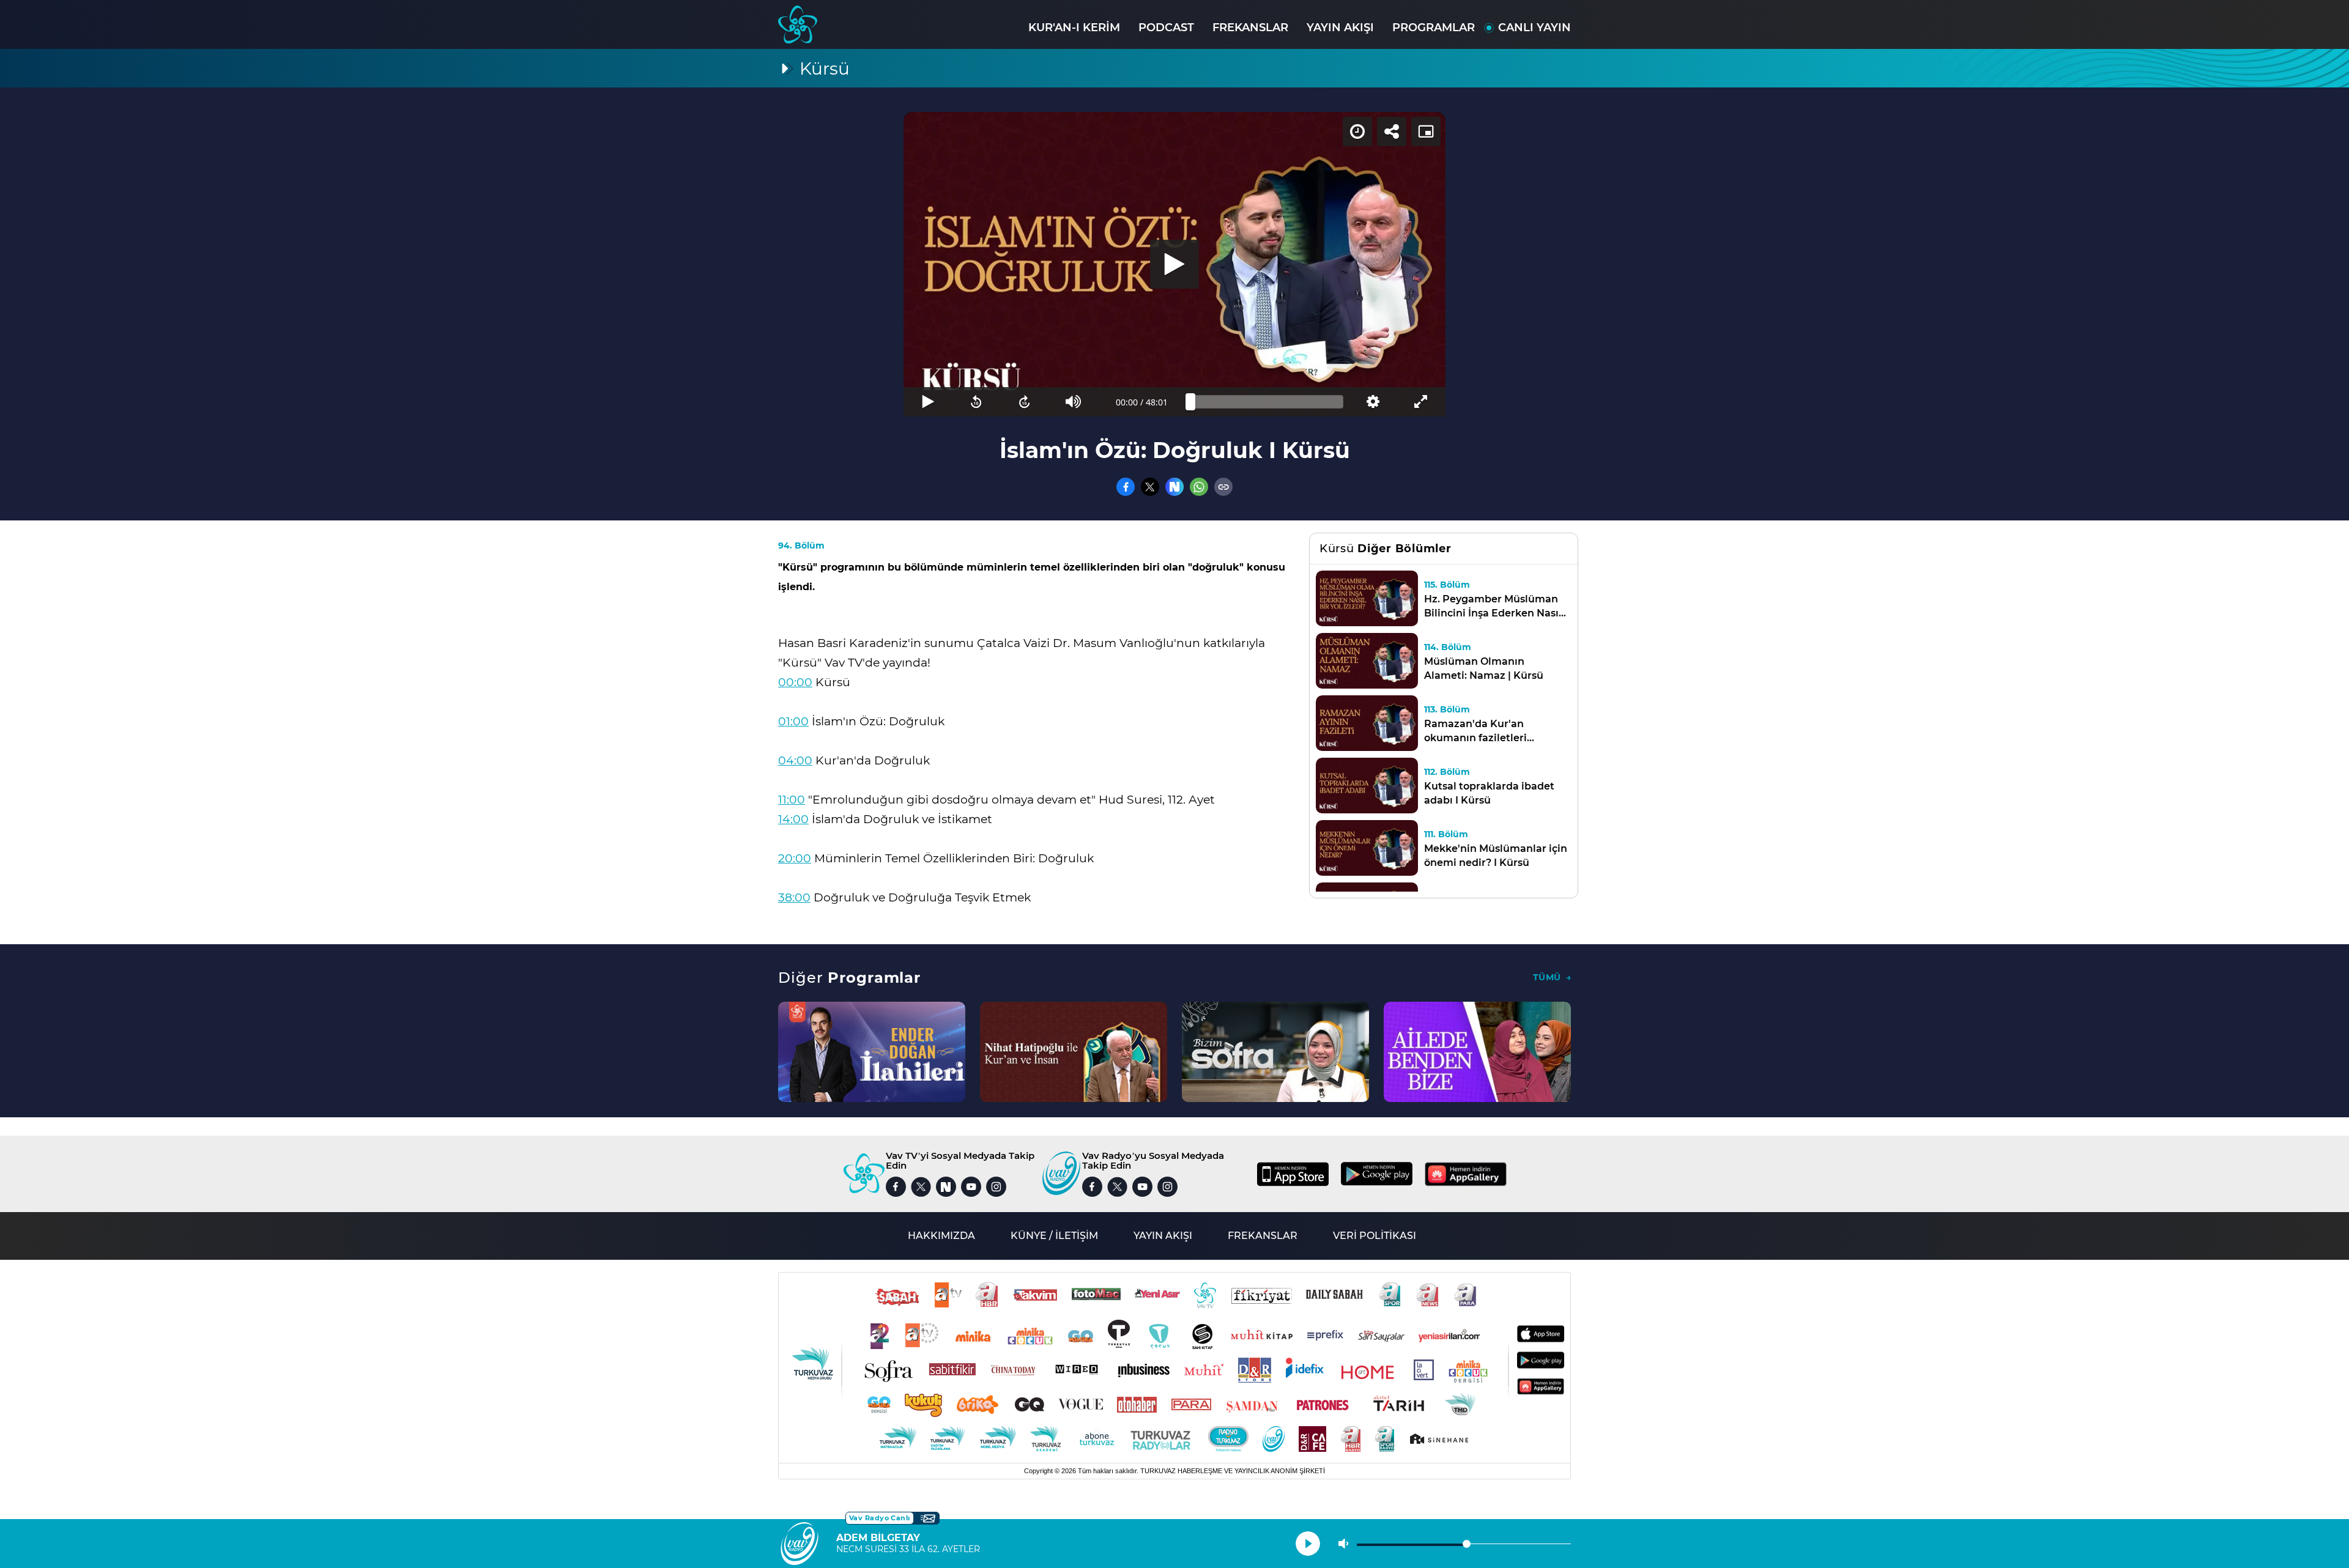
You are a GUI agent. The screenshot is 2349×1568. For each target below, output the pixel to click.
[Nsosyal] (1174, 487)
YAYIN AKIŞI (1340, 28)
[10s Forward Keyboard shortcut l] (1025, 402)
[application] (1174, 264)
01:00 (793, 721)
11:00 (792, 800)
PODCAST (1166, 28)
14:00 (793, 819)
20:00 (795, 858)
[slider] (1267, 402)
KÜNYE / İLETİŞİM (1054, 1236)
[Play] (1174, 264)
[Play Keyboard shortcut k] (928, 402)
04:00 (795, 760)
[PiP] (1426, 131)
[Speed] (1357, 131)
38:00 (794, 897)
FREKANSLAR (1250, 28)
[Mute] (1073, 402)
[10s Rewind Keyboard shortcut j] (976, 402)
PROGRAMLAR (1434, 28)
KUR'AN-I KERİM (1074, 28)
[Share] (1392, 131)
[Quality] (1372, 402)
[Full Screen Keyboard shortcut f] (1421, 402)
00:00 (795, 682)
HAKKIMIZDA (941, 1236)
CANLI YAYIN (1534, 28)
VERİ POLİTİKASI (1375, 1236)
